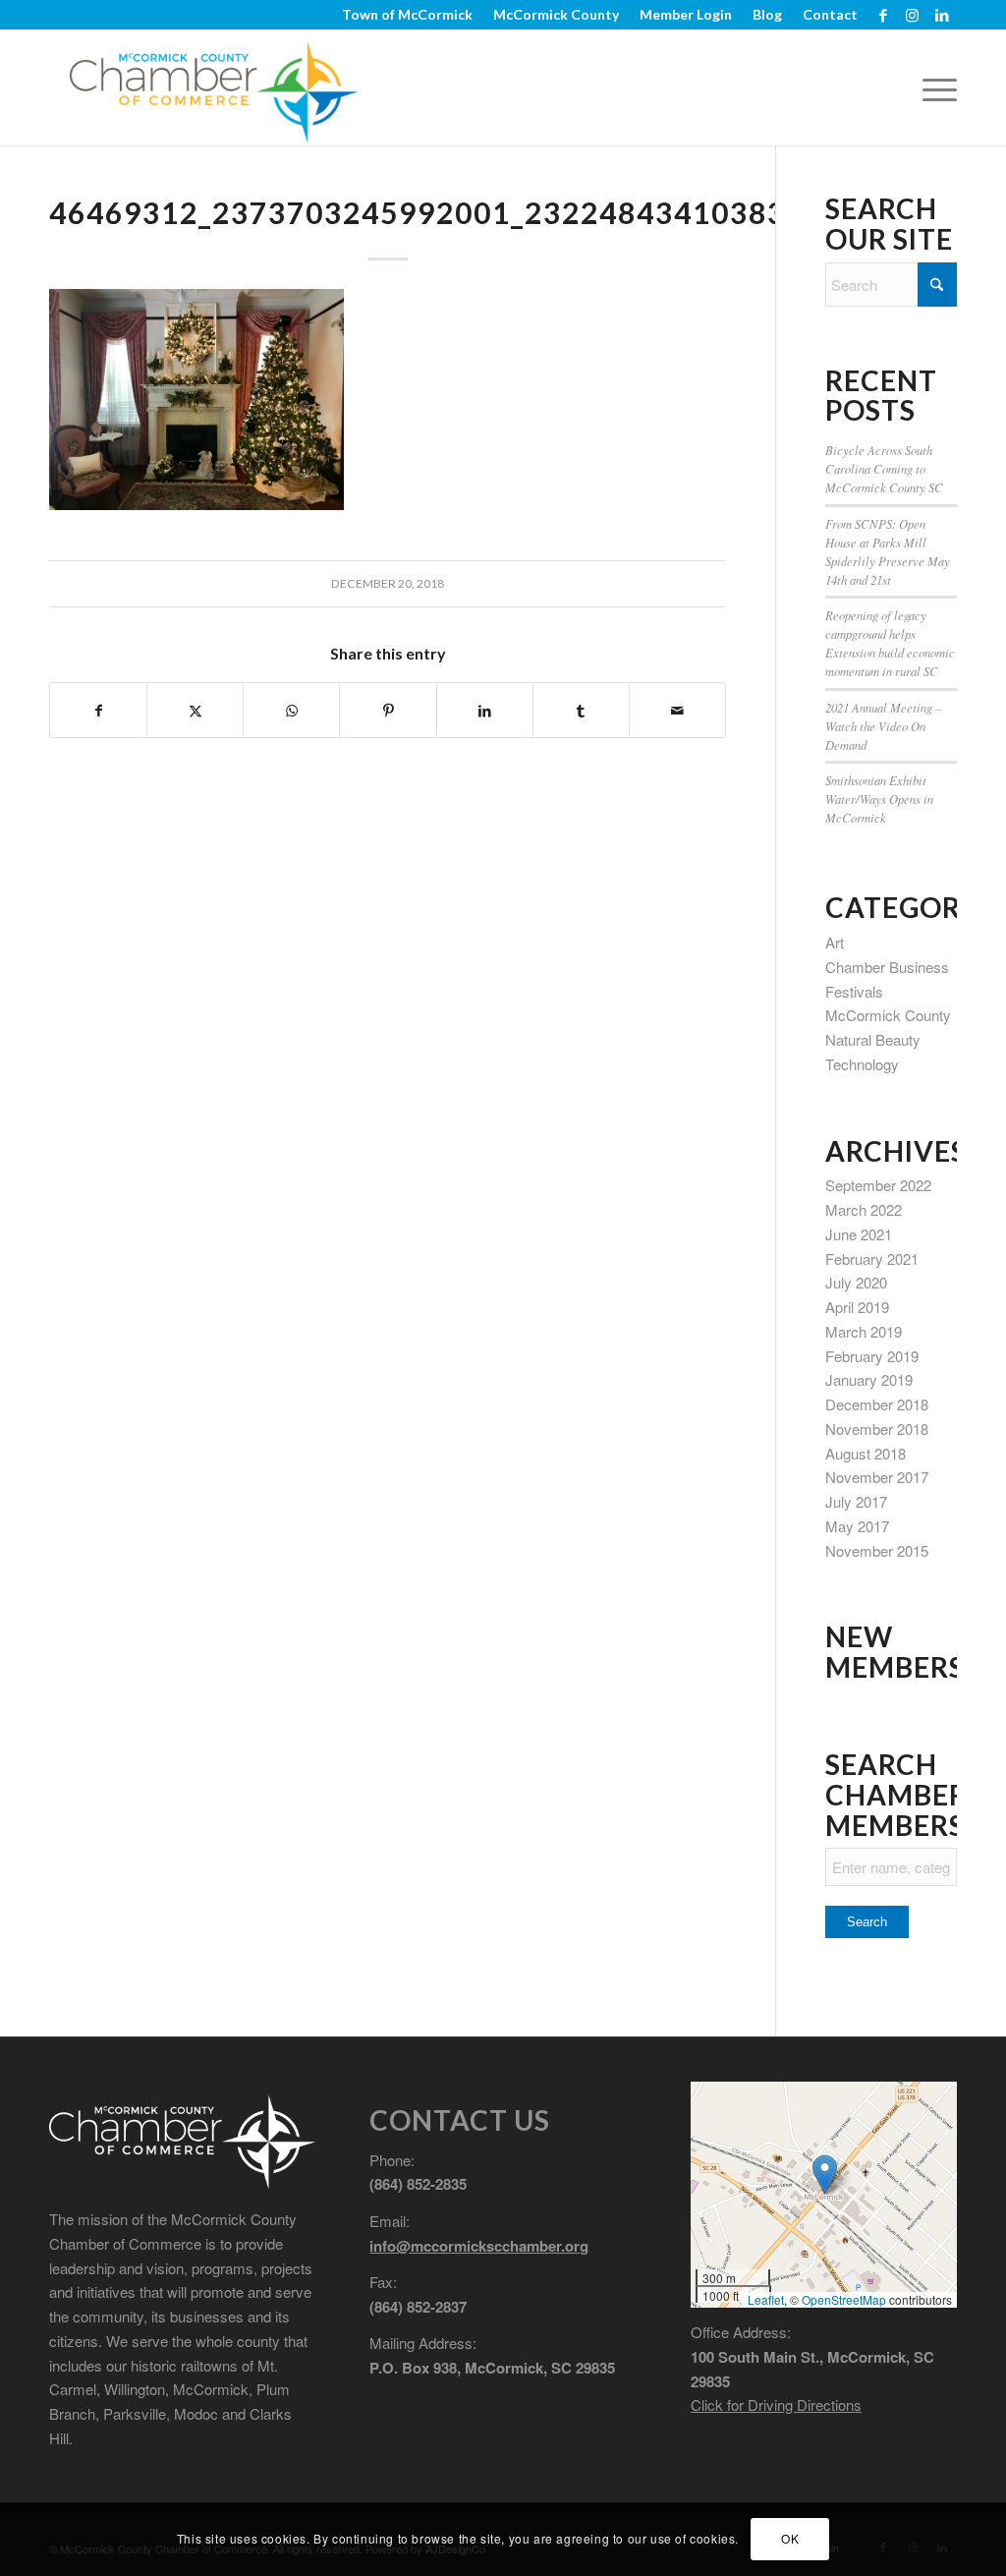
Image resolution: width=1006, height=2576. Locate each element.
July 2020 (856, 1282)
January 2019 (869, 1379)
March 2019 (864, 1331)
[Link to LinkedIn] (942, 15)
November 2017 (877, 1477)
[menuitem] (408, 15)
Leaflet (766, 2299)
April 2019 (857, 1307)
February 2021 (872, 1259)
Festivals (854, 991)
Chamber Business (887, 967)
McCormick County (888, 1015)
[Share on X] (195, 711)
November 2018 (877, 1429)
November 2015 (877, 1550)
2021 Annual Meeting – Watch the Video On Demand (883, 726)
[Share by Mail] (677, 711)
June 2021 (859, 1234)
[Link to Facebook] (883, 15)
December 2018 (877, 1404)
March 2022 (864, 1209)
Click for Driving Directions (776, 2404)
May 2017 (857, 1526)
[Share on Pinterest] (388, 711)
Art (835, 942)
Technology (862, 1064)
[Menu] (933, 87)
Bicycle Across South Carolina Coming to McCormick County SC (884, 468)
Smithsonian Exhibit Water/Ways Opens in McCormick (879, 799)
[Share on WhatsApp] (291, 711)
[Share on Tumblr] (581, 711)
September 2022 (878, 1185)
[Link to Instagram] (912, 15)
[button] (825, 2175)
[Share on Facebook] (98, 711)
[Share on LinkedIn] (485, 711)
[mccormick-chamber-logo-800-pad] (214, 87)
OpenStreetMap (844, 2299)
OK (790, 2538)
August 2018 (866, 1453)
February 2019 (872, 1356)
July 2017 (856, 1501)
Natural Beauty (873, 1039)
